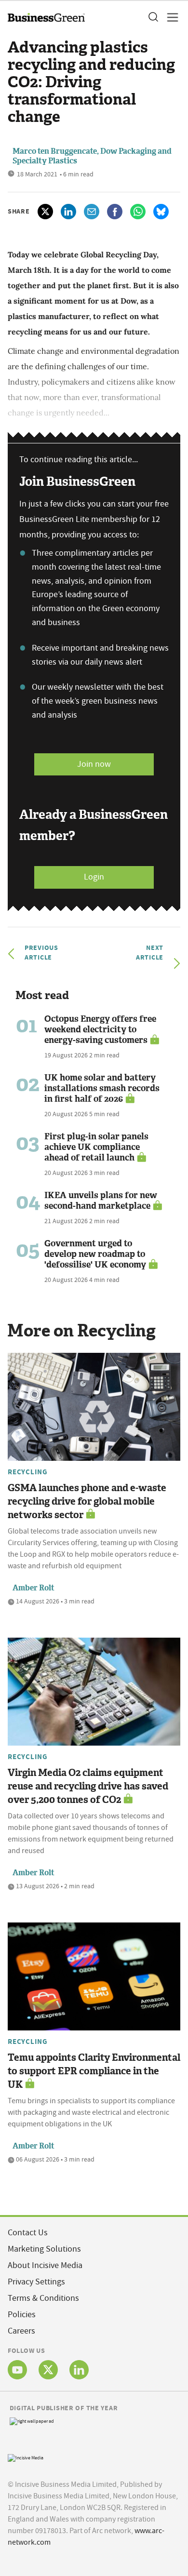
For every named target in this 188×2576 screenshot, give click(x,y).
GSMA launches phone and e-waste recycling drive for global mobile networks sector (87, 1501)
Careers (21, 2331)
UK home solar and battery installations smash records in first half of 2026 (102, 1088)
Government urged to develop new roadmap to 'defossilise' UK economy (95, 1254)
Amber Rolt (34, 1588)
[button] (153, 17)
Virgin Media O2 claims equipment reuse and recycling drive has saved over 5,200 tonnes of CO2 (88, 1786)
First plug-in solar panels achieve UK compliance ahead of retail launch (96, 1147)
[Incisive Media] (26, 2457)
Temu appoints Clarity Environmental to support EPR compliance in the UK (94, 2071)
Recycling (28, 1472)
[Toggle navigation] (170, 17)
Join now (94, 764)
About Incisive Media (45, 2265)
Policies (22, 2315)
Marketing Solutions (44, 2249)
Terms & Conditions (43, 2298)
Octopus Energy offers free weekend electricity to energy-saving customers (100, 1029)
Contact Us (28, 2233)
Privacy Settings (36, 2282)
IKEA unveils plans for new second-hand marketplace (101, 1201)
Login (94, 877)
